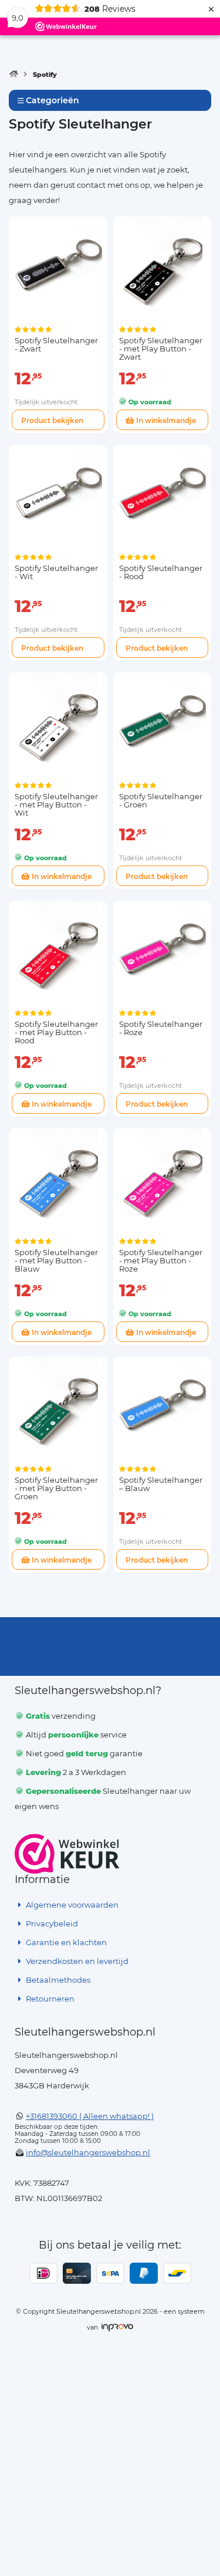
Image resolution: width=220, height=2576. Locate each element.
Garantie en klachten (65, 1942)
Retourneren (49, 1999)
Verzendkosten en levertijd (76, 1961)
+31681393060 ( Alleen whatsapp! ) (90, 2116)
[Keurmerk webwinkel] (67, 1854)
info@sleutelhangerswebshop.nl (88, 2152)
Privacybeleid (51, 1923)
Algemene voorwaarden (71, 1905)
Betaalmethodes (57, 1980)
